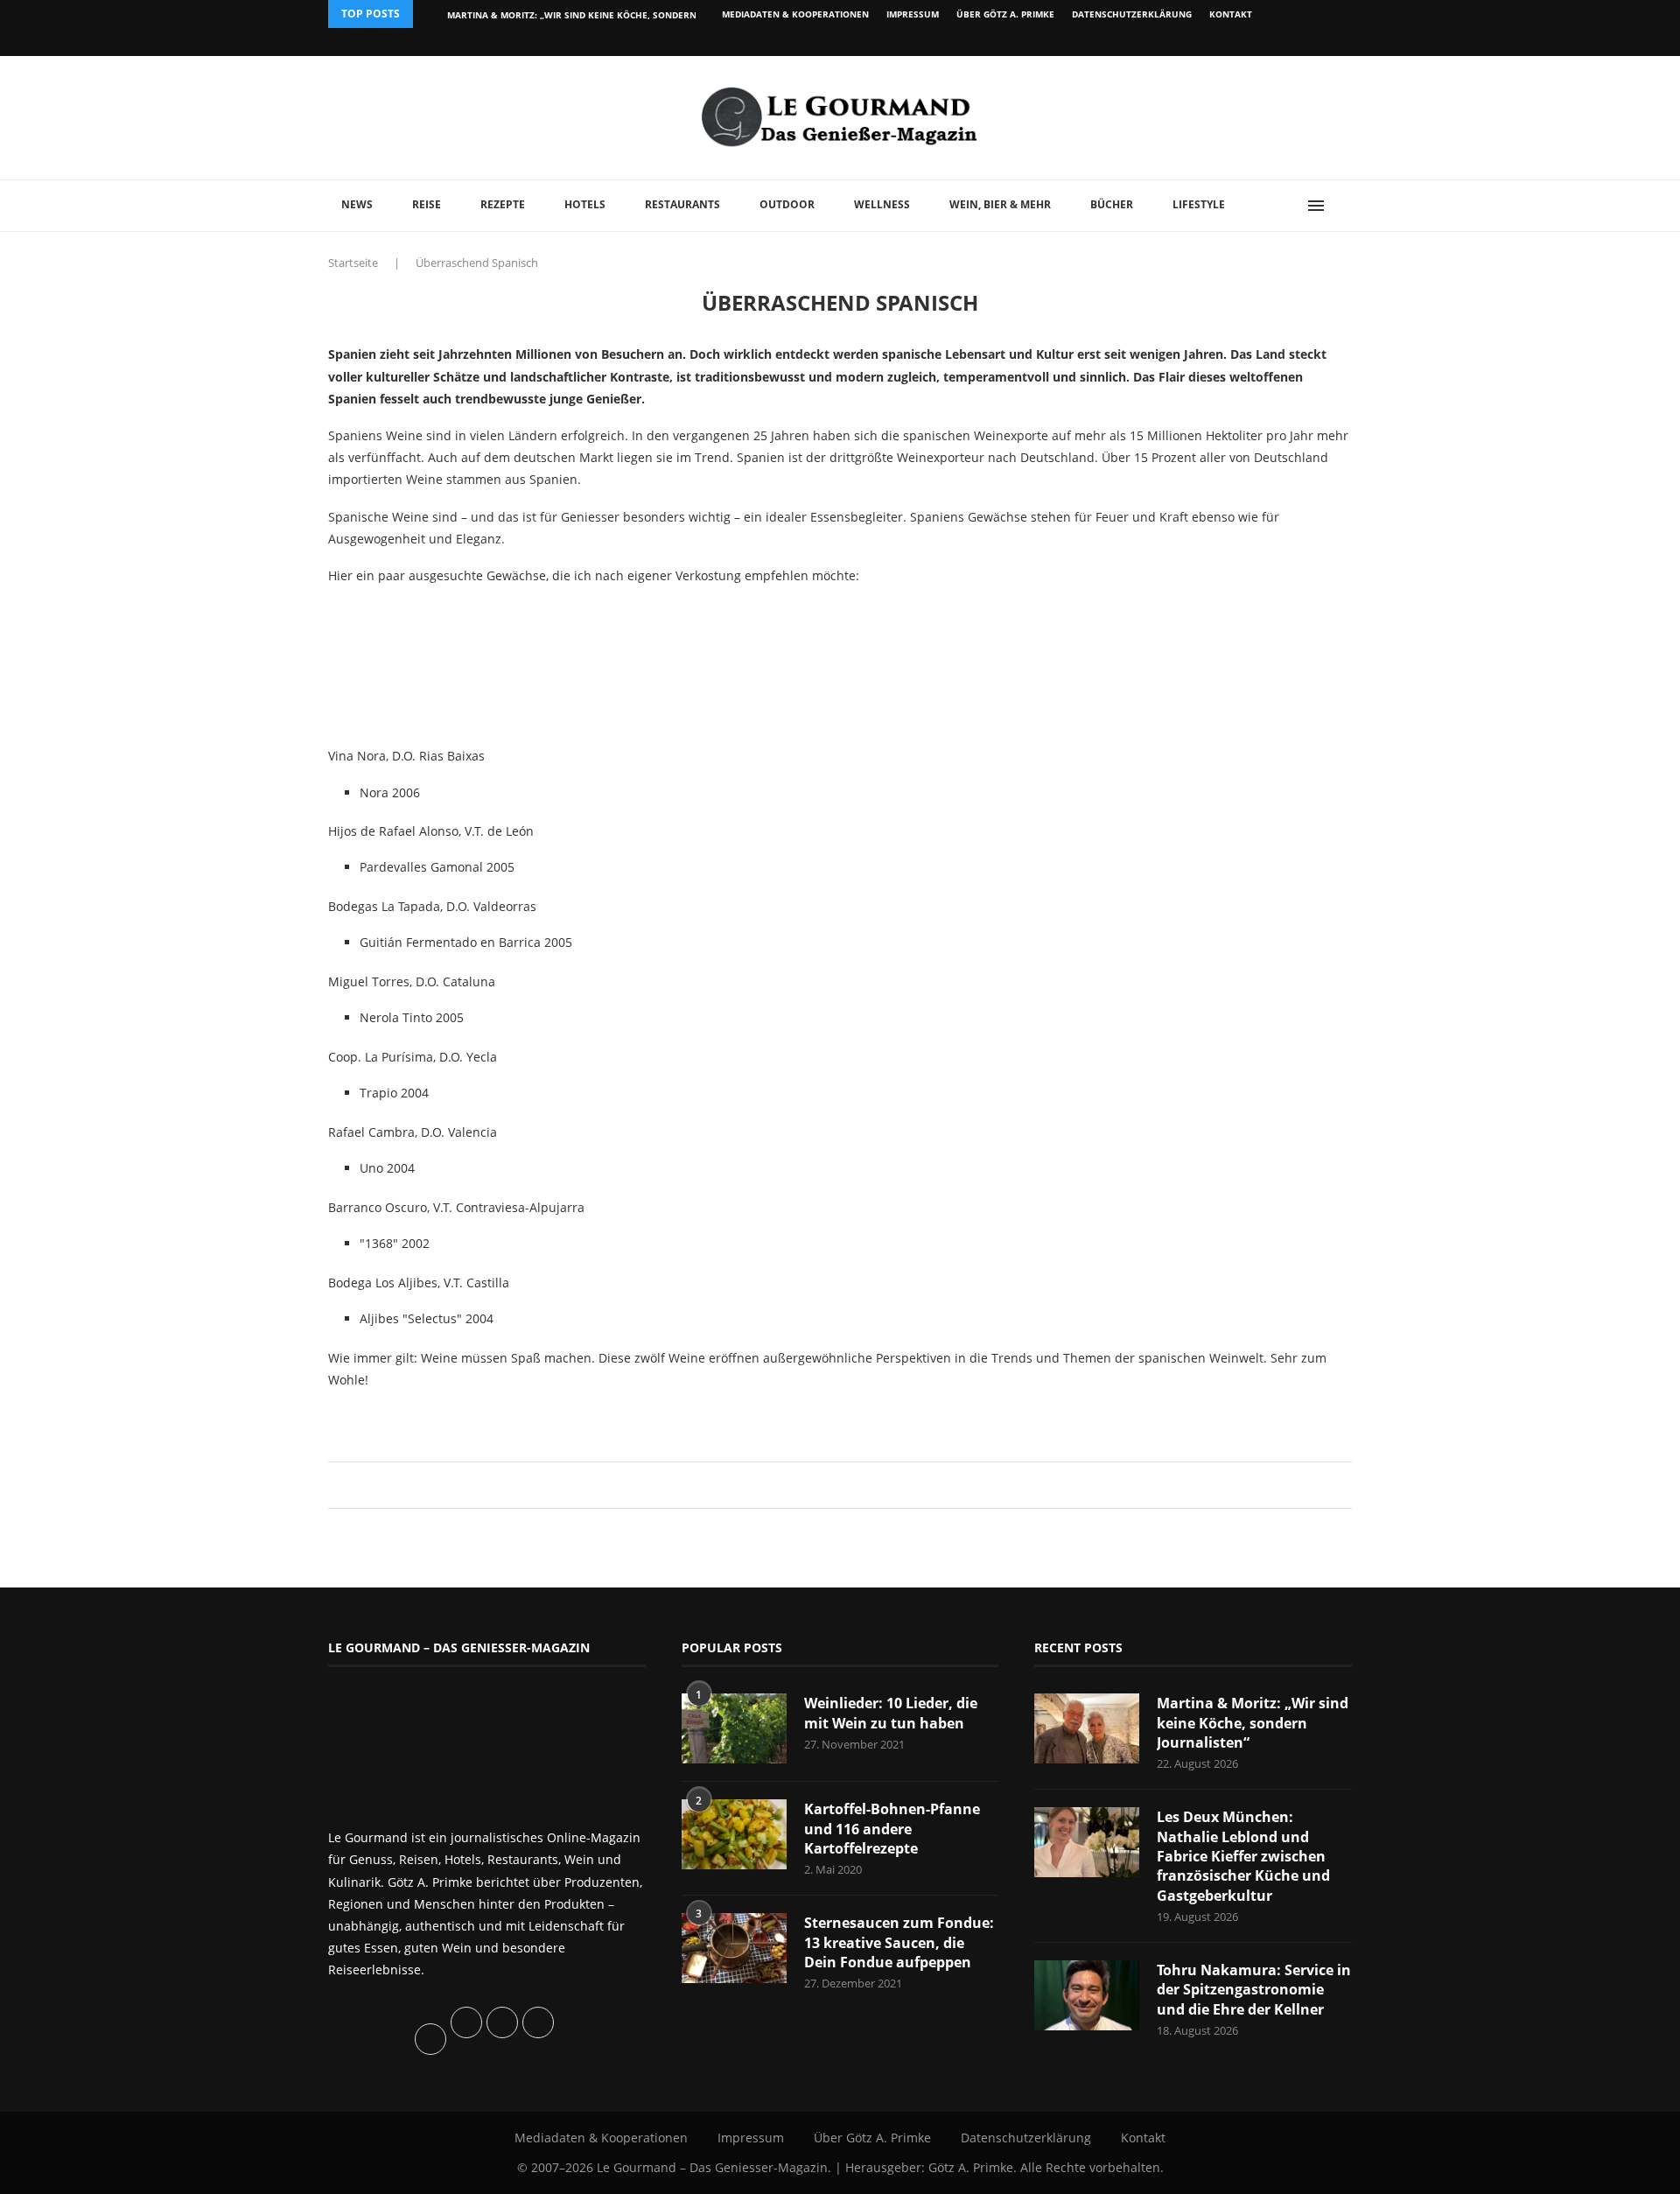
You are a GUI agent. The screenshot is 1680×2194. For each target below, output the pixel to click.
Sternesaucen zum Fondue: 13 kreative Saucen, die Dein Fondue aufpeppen (899, 1942)
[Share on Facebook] (832, 1485)
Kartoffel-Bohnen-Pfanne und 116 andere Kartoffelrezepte (892, 1829)
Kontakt (1231, 14)
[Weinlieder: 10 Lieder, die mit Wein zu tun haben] (734, 1728)
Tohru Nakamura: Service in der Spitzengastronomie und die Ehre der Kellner (1254, 1990)
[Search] (1343, 206)
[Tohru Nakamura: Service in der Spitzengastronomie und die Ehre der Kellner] (1087, 1995)
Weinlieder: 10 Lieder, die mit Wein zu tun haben (891, 1713)
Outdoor (787, 204)
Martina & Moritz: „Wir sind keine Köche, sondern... (576, 15)
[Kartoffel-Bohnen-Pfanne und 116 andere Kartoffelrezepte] (734, 1834)
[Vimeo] (1257, 42)
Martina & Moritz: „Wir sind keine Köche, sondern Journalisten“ (1253, 1723)
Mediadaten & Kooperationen (795, 14)
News (357, 204)
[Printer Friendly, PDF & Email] (413, 1419)
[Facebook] (1238, 42)
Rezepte (503, 204)
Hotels (585, 204)
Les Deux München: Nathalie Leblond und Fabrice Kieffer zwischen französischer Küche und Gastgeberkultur (1243, 1856)
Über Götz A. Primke (1005, 14)
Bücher (1112, 204)
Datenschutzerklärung (1132, 14)
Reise (427, 204)
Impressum (913, 14)
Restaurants (682, 204)
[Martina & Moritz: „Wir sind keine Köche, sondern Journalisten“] (1087, 1728)
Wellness (882, 204)
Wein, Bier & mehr (1000, 204)
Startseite (353, 263)
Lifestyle (1199, 204)
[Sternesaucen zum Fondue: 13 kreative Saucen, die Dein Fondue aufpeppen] (734, 1948)
